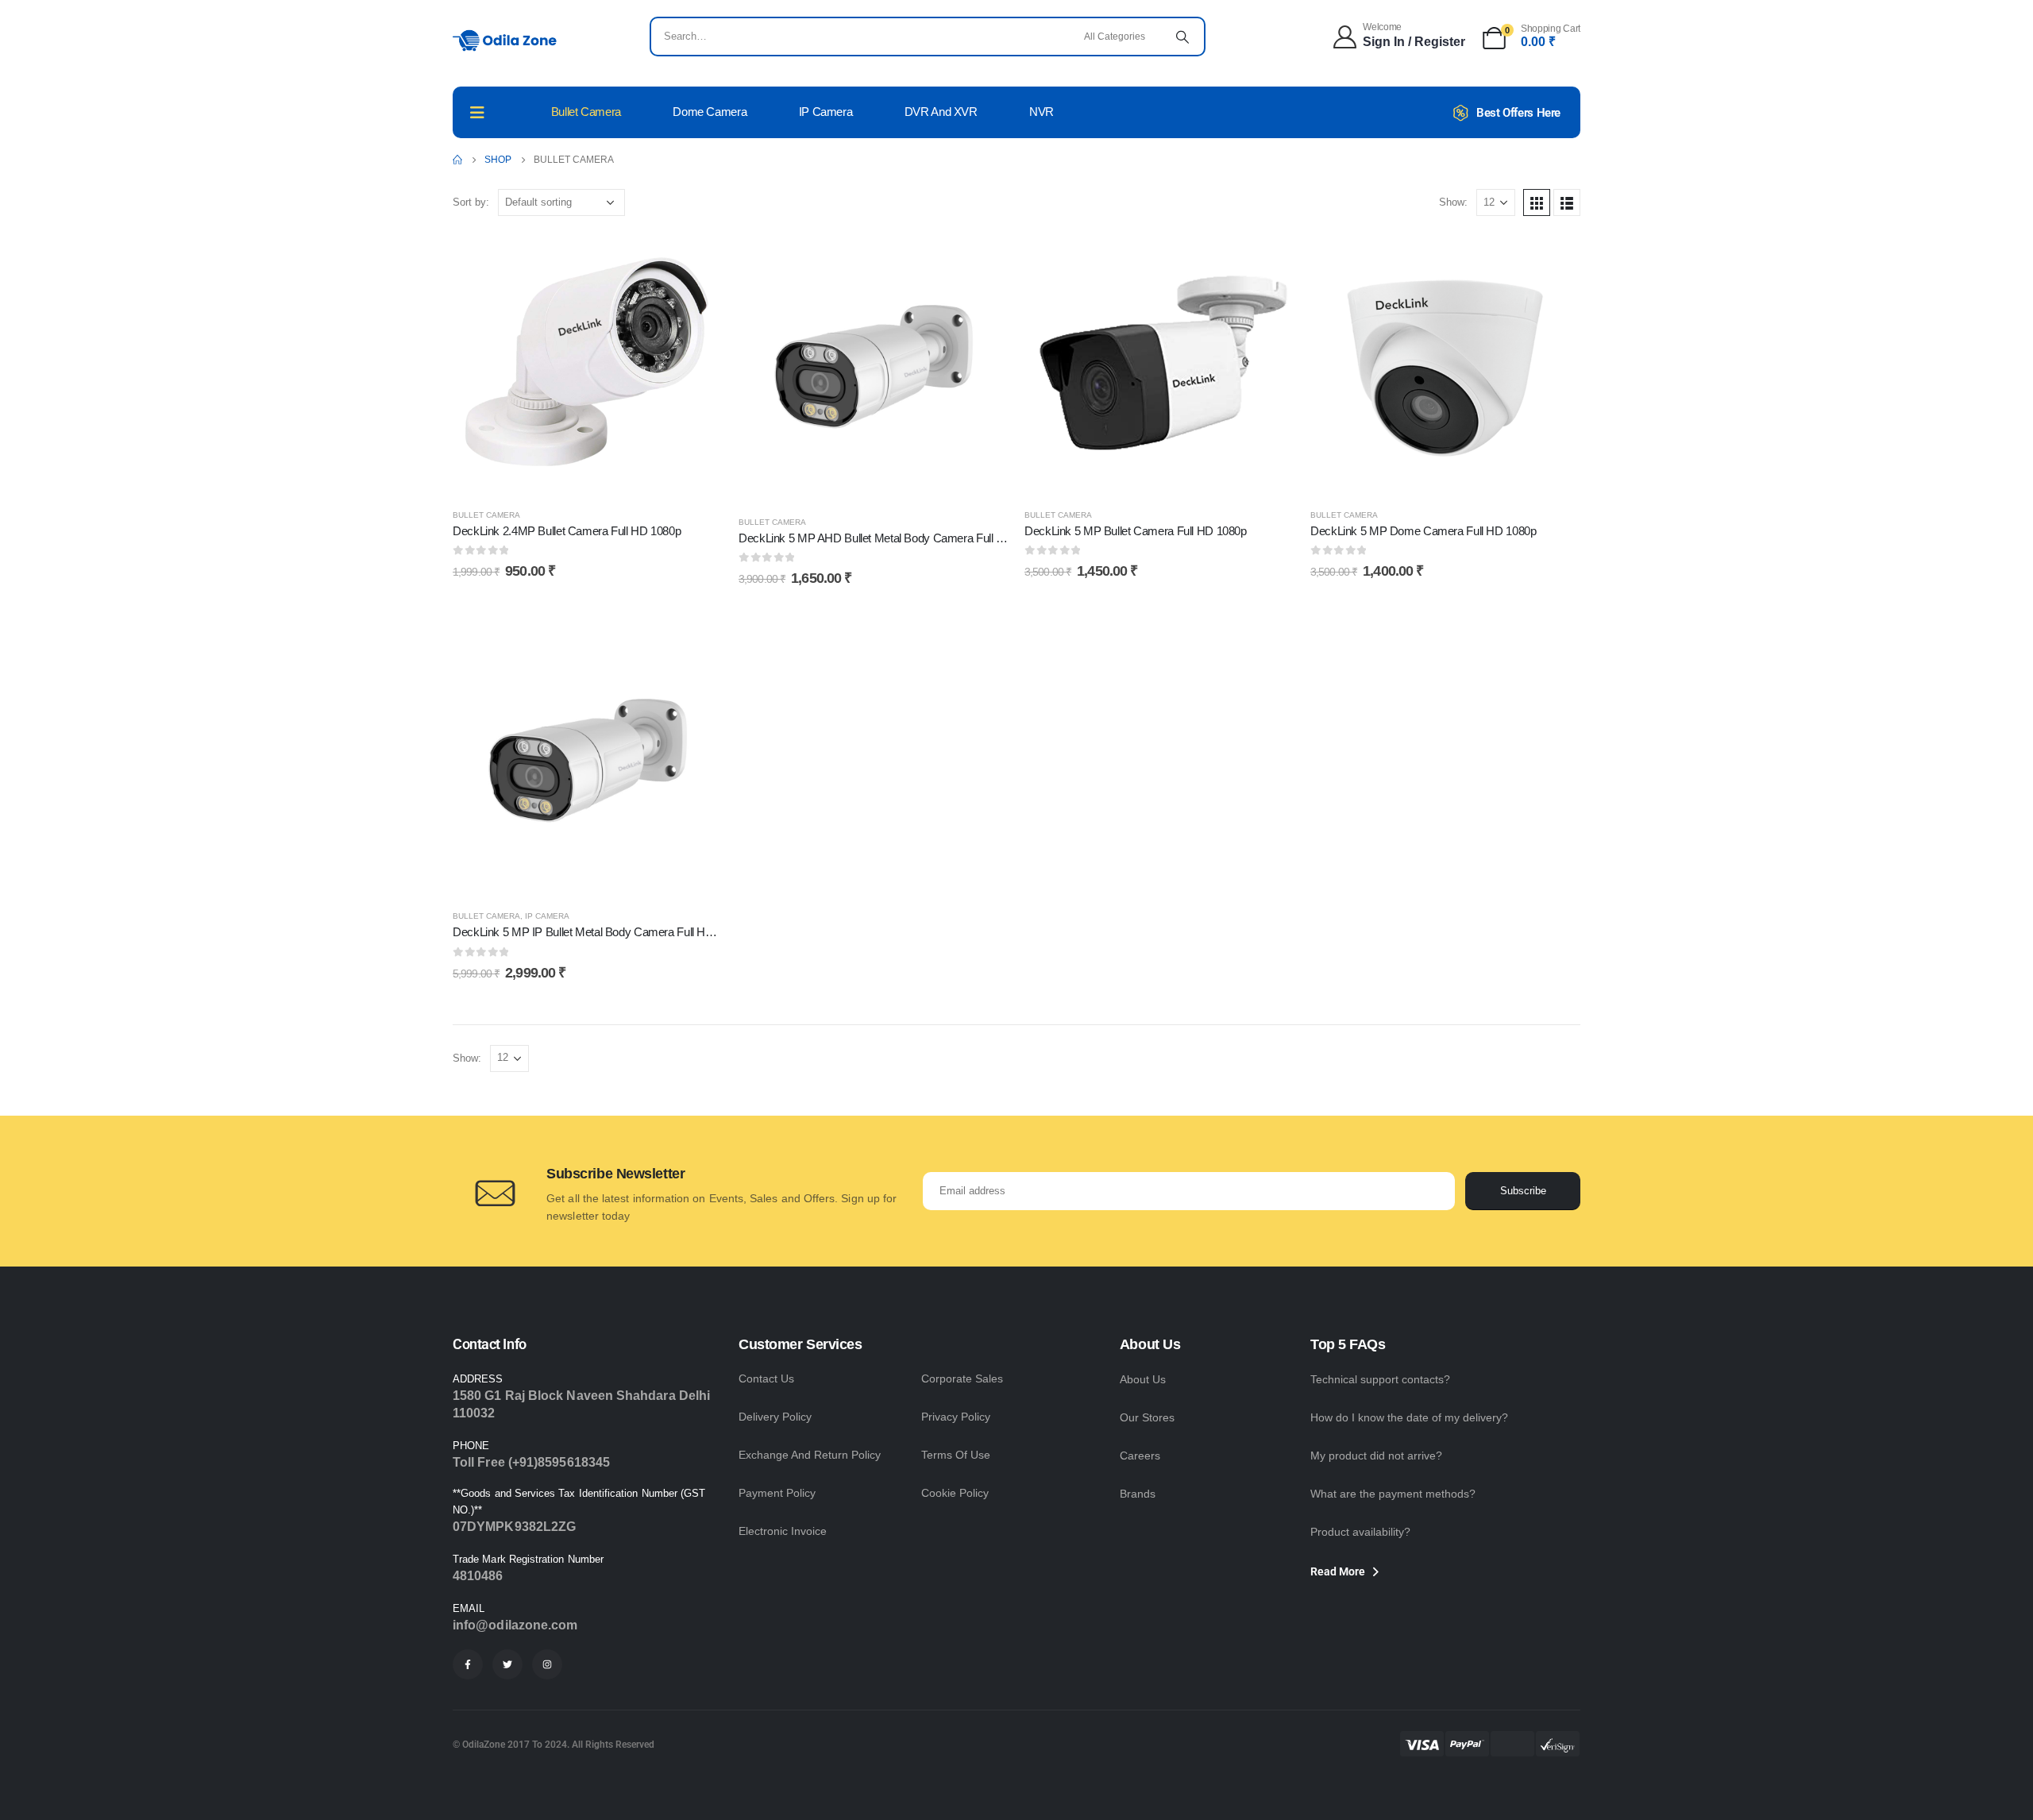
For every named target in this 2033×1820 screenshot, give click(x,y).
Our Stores (1147, 1417)
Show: (1453, 202)
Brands (1138, 1494)
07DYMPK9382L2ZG (514, 1527)
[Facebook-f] (468, 1664)
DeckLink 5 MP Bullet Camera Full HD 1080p (1136, 531)
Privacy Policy (956, 1417)
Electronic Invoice (783, 1531)
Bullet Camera (586, 112)
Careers (1140, 1456)
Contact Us (766, 1378)
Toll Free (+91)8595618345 (531, 1462)
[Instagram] (547, 1664)
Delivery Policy (775, 1417)
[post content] (588, 363)
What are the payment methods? (1393, 1494)
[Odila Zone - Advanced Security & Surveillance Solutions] (505, 40)
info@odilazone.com (515, 1625)
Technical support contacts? (1380, 1379)
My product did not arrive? (1376, 1456)
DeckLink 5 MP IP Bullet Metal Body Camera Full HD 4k (591, 932)
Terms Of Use (956, 1455)
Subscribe (1523, 1191)
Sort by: (471, 202)
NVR (1042, 112)
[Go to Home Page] (457, 160)
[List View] (1567, 202)
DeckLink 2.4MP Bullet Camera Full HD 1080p (567, 531)
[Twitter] (507, 1664)
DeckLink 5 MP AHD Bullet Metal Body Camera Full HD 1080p (892, 538)
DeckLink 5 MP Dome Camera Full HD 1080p (1423, 531)
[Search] (1182, 37)
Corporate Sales (962, 1378)
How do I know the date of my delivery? (1409, 1417)
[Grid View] (1537, 202)
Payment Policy (777, 1493)
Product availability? (1360, 1532)
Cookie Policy (955, 1493)
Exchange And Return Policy (810, 1455)
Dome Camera (710, 112)
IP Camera (826, 112)
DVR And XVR (941, 112)
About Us (1143, 1379)
